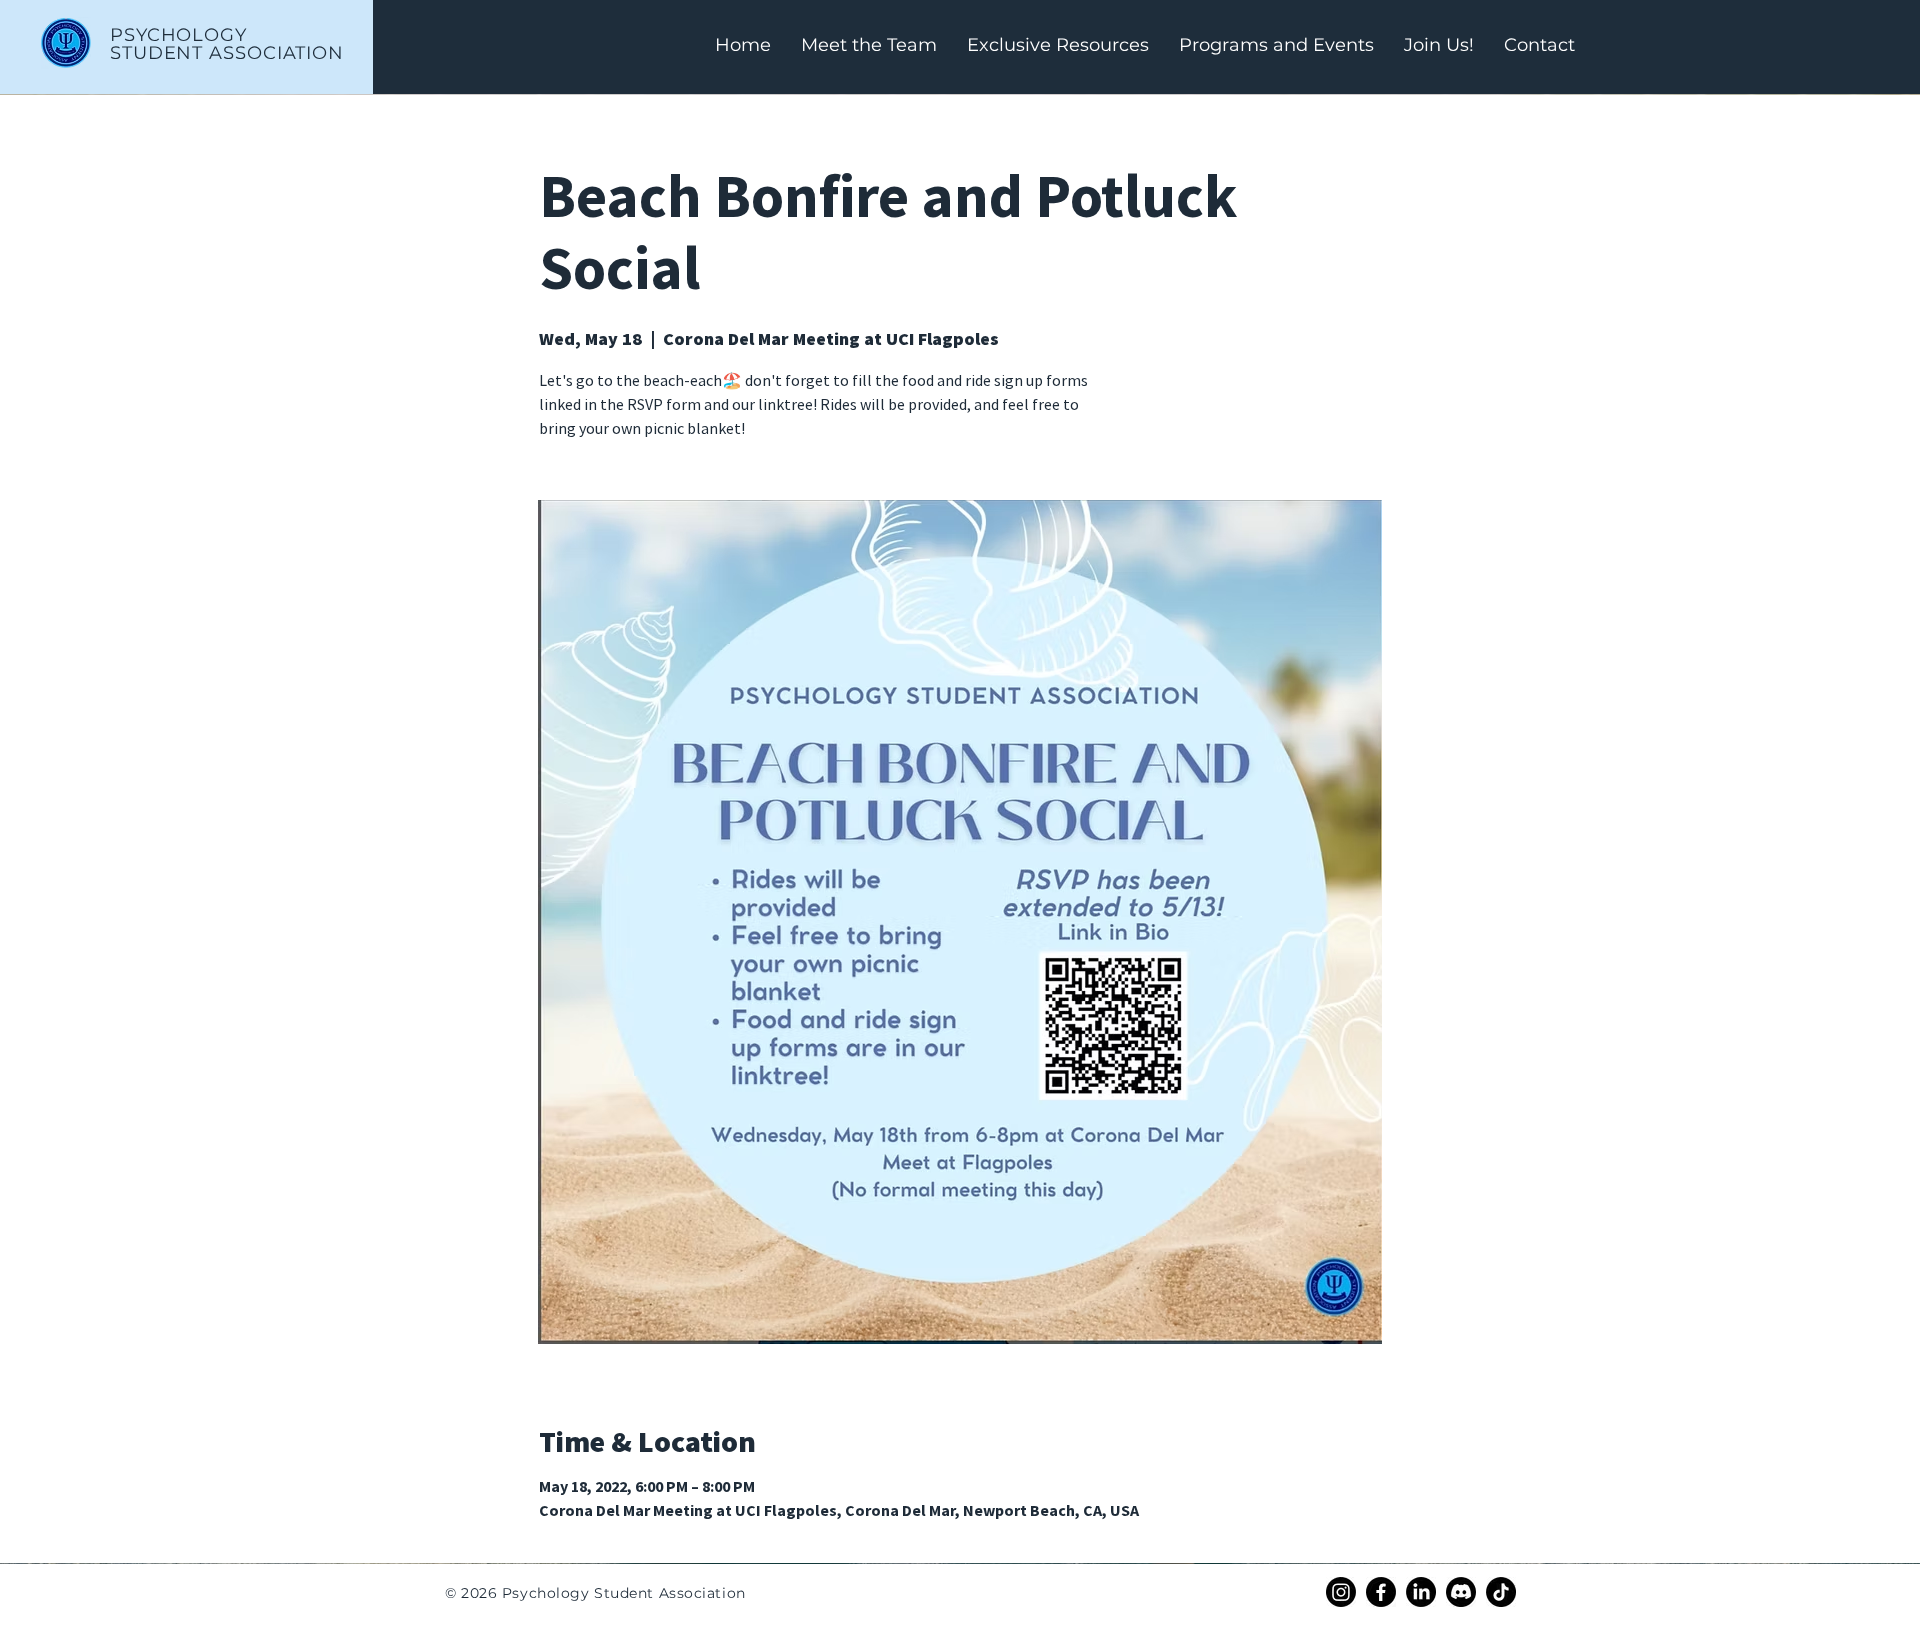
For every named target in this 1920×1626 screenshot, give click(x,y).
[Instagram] (1341, 1592)
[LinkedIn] (1421, 1592)
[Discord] (1461, 1592)
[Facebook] (1381, 1592)
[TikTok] (1501, 1592)
